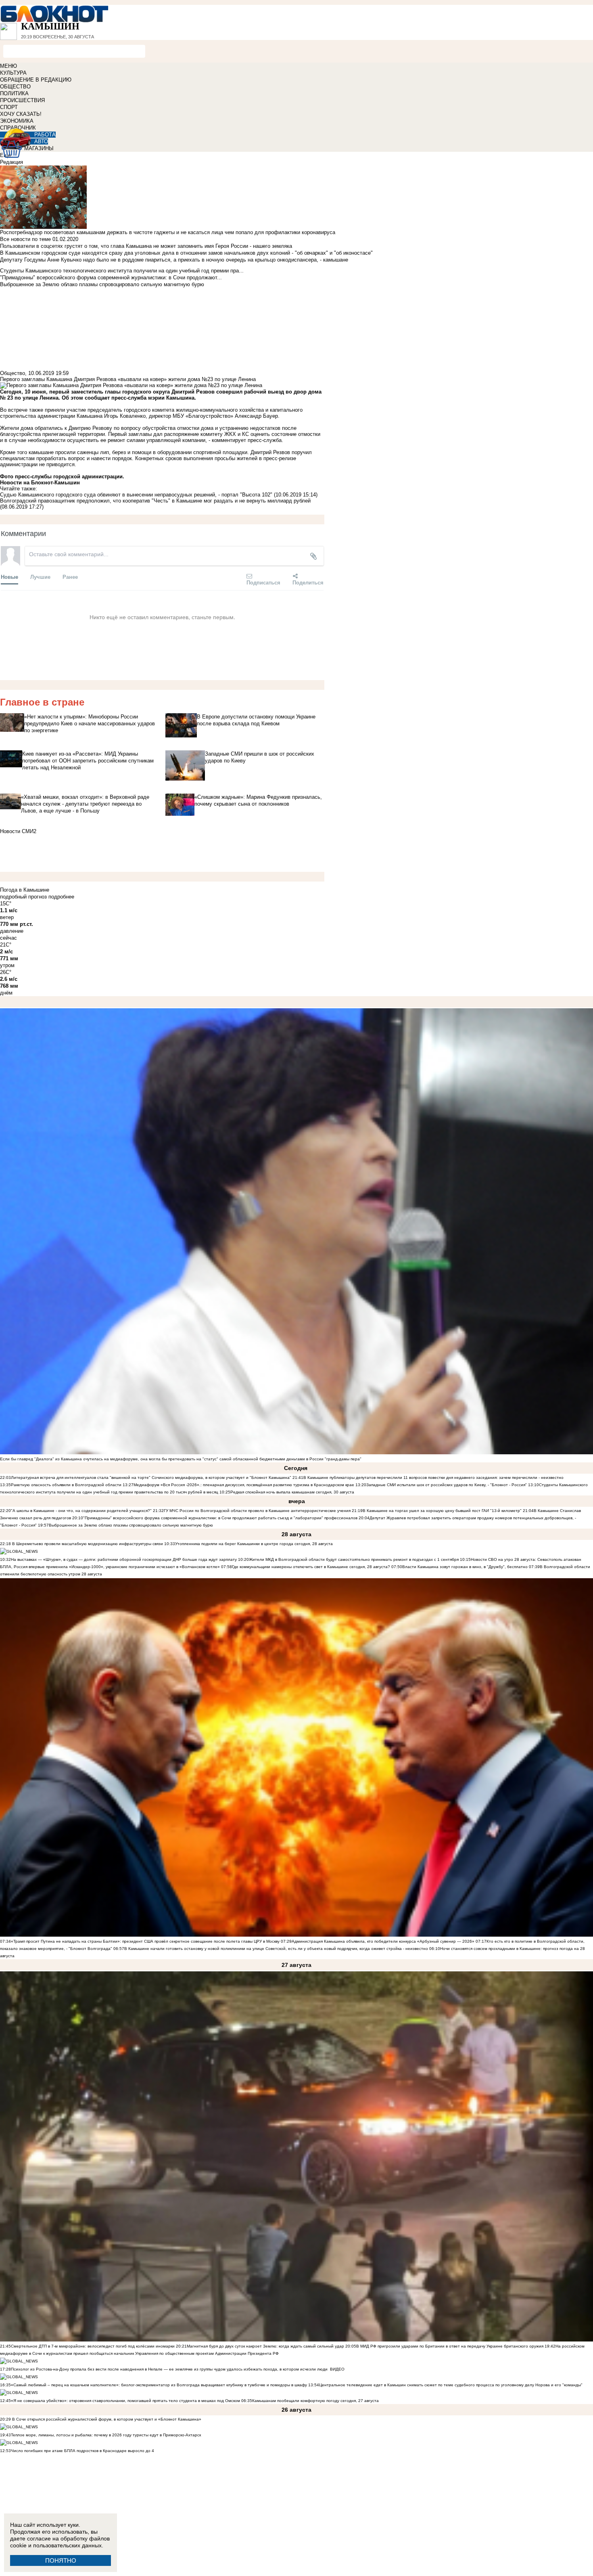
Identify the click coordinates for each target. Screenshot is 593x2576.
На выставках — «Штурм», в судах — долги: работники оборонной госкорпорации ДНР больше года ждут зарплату (124, 1559)
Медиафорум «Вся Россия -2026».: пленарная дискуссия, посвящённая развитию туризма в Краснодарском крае (244, 1485)
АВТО (41, 141)
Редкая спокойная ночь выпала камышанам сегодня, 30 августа (292, 1492)
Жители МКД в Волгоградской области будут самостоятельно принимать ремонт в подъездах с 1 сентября (354, 1559)
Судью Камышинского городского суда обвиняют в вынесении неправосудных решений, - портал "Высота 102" (136, 495)
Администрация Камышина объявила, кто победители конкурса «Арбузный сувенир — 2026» (383, 1941)
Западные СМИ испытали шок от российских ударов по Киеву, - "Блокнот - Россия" (447, 1485)
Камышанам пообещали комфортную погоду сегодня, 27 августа (315, 2401)
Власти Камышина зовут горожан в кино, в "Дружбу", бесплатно (465, 1567)
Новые (9, 577)
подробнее (61, 897)
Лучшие (40, 577)
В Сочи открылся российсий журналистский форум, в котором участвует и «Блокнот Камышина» (106, 2419)
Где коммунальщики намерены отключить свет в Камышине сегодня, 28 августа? (311, 1567)
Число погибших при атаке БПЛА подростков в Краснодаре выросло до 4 (82, 2451)
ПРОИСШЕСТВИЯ (22, 100)
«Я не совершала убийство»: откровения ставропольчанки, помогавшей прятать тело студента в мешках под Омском (125, 2401)
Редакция (11, 162)
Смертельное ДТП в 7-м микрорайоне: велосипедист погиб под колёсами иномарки (93, 2346)
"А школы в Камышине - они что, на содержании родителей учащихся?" (81, 1511)
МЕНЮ (8, 66)
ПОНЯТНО (61, 2560)
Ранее (70, 577)
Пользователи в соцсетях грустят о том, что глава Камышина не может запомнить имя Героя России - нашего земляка (146, 246)
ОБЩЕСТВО (15, 87)
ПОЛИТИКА (14, 93)
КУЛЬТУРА (13, 73)
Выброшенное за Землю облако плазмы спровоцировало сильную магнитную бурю (131, 1525)
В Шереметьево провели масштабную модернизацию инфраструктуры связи (87, 1544)
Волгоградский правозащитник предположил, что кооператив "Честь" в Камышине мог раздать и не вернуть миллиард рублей (155, 501)
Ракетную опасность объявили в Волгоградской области (66, 1485)
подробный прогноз (23, 897)
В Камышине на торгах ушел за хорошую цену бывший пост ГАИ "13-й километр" (442, 1511)
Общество (13, 373)
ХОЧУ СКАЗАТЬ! (21, 114)
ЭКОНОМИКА (17, 121)
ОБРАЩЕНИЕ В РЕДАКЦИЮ (36, 80)
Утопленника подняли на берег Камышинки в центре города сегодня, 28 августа (254, 1544)
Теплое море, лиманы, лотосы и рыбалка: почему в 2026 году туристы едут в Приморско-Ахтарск (106, 2435)
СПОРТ (9, 107)
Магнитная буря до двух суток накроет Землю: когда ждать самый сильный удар (266, 2346)
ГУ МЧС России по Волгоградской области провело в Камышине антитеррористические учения (257, 1511)
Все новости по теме (25, 239)
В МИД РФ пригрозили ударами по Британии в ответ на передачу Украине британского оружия (450, 2346)
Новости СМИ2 (18, 831)
